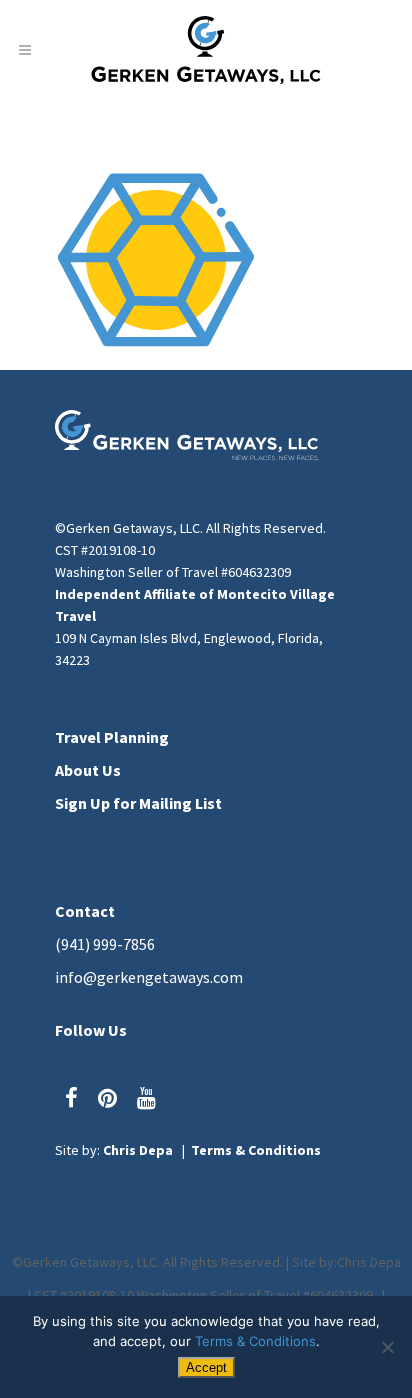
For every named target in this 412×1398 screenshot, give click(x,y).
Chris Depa (138, 1150)
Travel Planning (112, 737)
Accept (206, 1367)
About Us (88, 770)
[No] (387, 1347)
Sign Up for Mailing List (138, 803)
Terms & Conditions (256, 1150)
